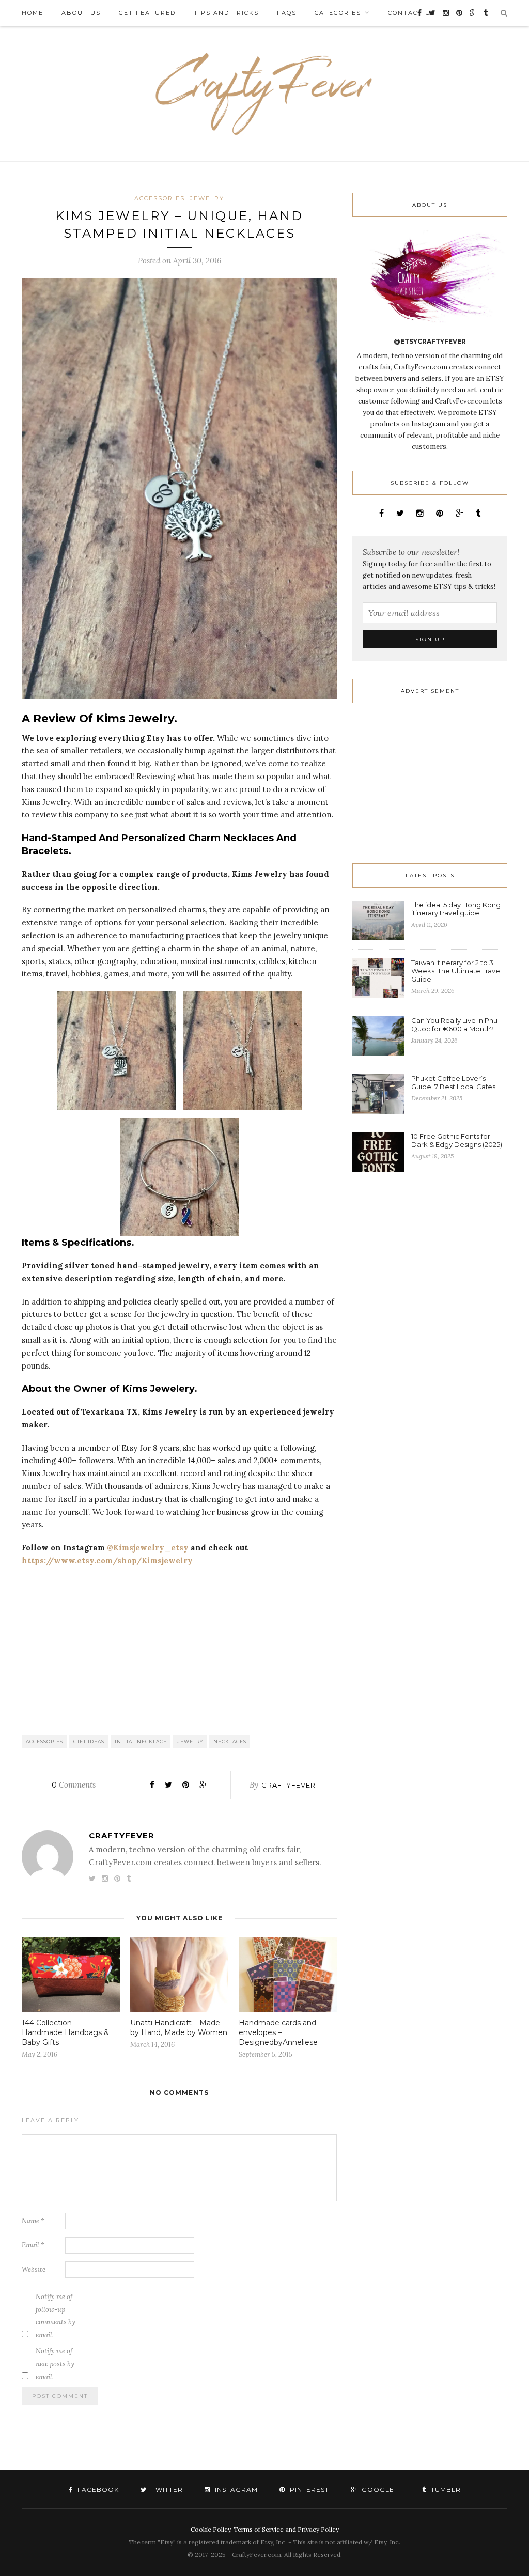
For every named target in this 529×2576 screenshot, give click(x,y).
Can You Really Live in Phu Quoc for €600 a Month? (454, 1025)
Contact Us (412, 13)
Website (34, 2269)
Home (33, 13)
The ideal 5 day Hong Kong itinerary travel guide (456, 909)
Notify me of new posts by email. (55, 2364)
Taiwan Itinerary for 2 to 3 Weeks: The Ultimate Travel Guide (456, 971)
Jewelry (207, 198)
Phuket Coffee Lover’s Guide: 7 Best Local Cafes (453, 1082)
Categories (338, 13)
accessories (44, 1741)
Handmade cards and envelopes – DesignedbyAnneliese (278, 2032)
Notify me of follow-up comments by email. (56, 2316)
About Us (81, 13)
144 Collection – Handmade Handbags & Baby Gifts (65, 2032)
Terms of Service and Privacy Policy (286, 2529)
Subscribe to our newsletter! (411, 552)
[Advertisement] (179, 1650)
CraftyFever (289, 1785)
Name (33, 2221)
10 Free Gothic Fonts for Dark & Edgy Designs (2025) (457, 1140)
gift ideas (89, 1741)
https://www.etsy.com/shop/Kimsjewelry (107, 1561)
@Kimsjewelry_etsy (148, 1548)
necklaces (230, 1741)
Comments (74, 1785)
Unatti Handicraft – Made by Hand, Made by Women (179, 2028)
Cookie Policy (211, 2529)
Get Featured (147, 13)
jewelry (190, 1741)
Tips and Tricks (226, 13)
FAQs (287, 13)
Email (33, 2245)
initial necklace (141, 1741)
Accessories (160, 198)
